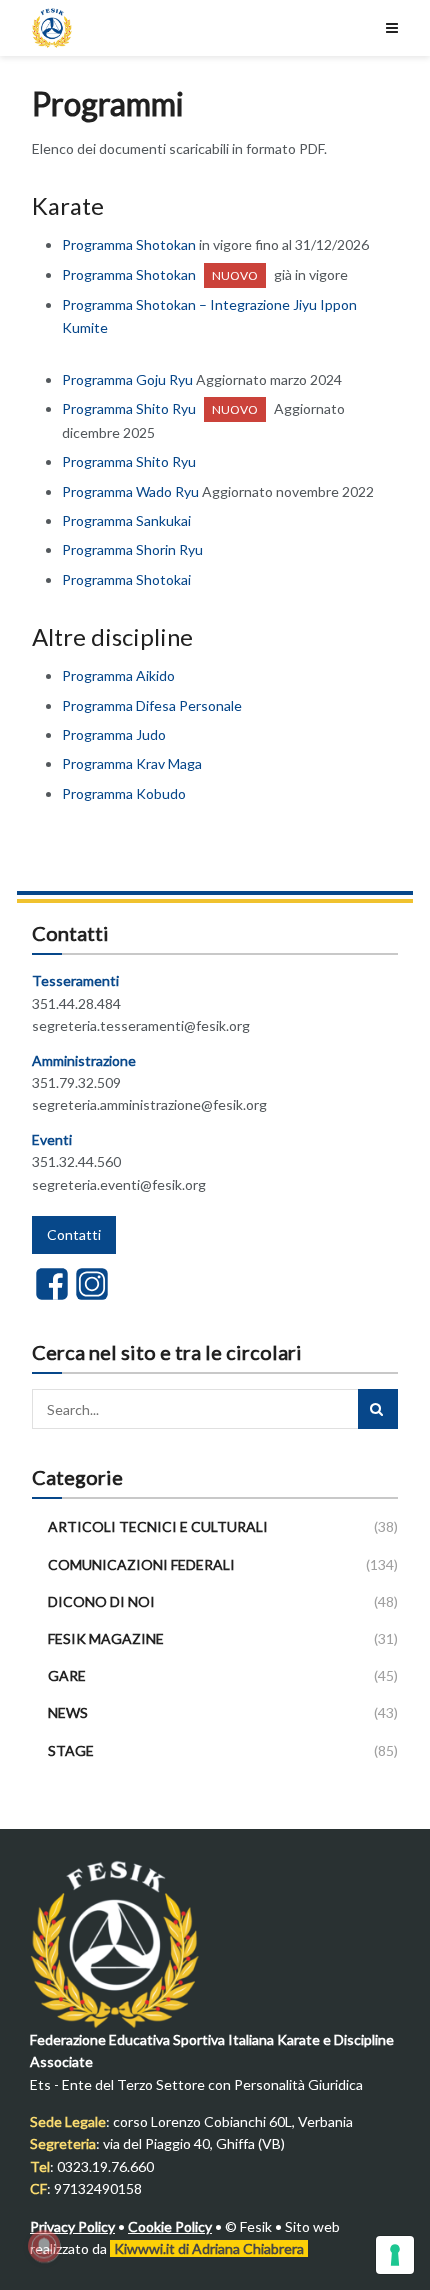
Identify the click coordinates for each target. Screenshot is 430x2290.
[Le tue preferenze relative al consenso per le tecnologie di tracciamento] (395, 2255)
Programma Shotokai (126, 579)
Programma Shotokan (129, 244)
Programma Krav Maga (132, 763)
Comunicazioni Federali (141, 1564)
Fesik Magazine (106, 1638)
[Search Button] (378, 1409)
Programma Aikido (118, 675)
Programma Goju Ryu (127, 379)
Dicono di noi (101, 1601)
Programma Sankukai (126, 520)
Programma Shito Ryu (129, 408)
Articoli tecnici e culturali (158, 1526)
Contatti (74, 1234)
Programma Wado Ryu (130, 491)
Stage (71, 1750)
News (68, 1712)
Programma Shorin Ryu (132, 549)
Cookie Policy (170, 2226)
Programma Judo (114, 734)
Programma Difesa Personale (152, 705)
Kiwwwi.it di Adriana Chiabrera (209, 2248)
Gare (67, 1675)
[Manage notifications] (44, 2246)
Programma (124, 793)
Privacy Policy (72, 2226)
